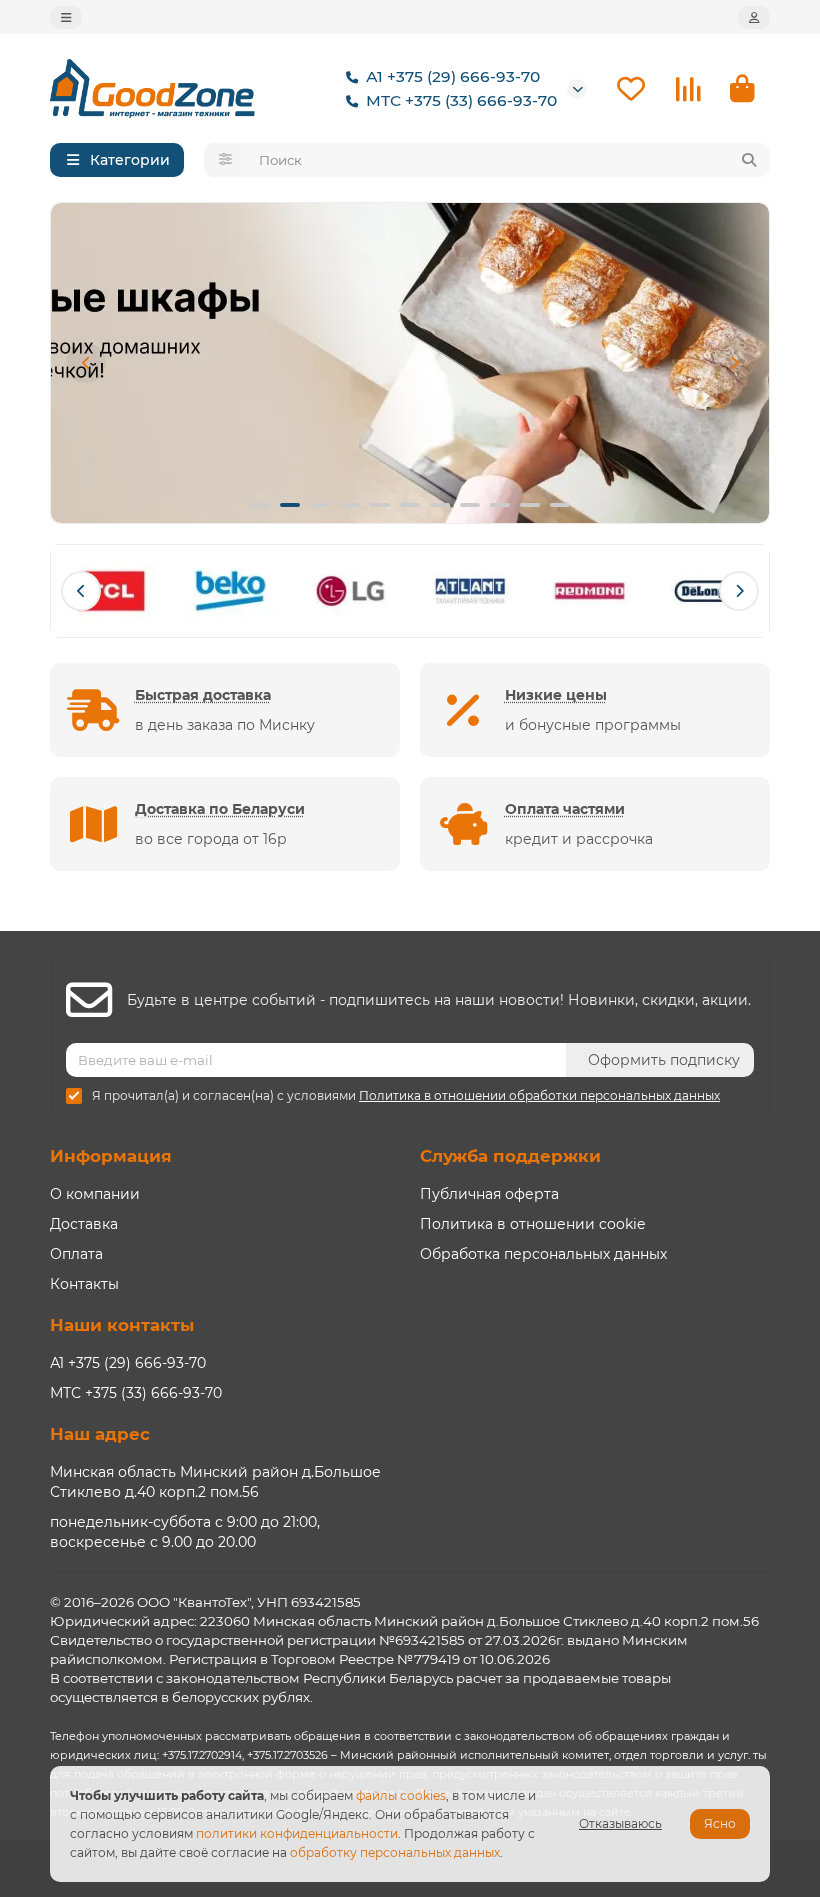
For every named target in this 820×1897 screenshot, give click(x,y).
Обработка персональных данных (543, 1254)
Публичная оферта (489, 1194)
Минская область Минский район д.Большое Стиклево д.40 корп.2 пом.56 (215, 1482)
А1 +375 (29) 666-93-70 (453, 76)
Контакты (84, 1284)
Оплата (76, 1254)
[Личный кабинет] (754, 17)
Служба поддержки (510, 1156)
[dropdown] (66, 17)
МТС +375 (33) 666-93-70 (461, 100)
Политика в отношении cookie (532, 1224)
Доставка (84, 1224)
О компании (95, 1194)
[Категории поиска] (225, 160)
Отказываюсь (620, 1823)
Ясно (720, 1823)
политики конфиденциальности (297, 1833)
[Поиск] (749, 160)
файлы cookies (401, 1795)
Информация (111, 1156)
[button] (86, 363)
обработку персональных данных (395, 1852)
